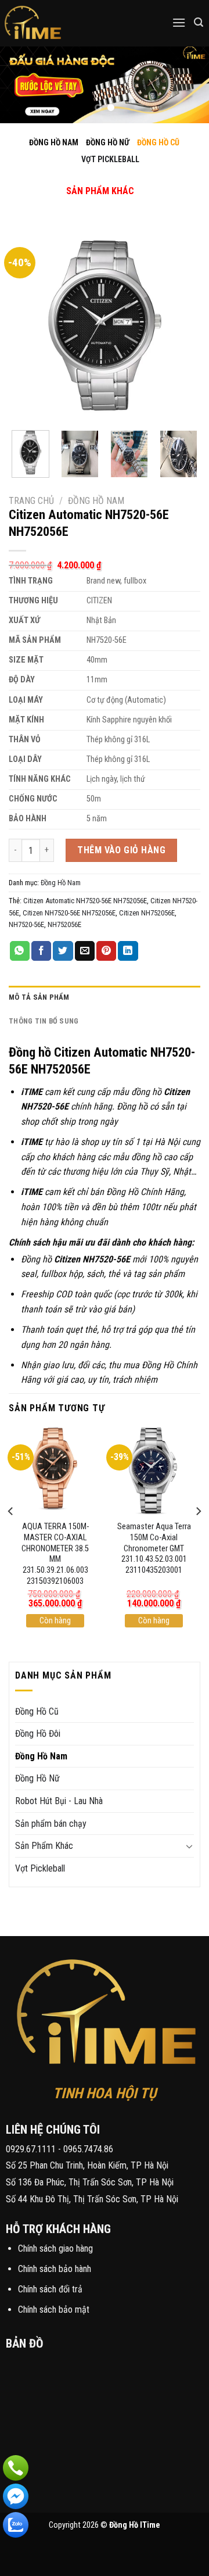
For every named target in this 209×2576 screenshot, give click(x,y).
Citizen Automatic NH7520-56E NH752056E (85, 901)
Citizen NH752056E (147, 913)
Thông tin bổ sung (44, 1021)
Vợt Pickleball (40, 1868)
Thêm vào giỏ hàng (121, 850)
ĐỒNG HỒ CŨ (158, 142)
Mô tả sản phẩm (39, 997)
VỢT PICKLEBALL (110, 159)
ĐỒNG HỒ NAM (54, 142)
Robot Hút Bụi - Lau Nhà (59, 1801)
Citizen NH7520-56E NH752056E (69, 913)
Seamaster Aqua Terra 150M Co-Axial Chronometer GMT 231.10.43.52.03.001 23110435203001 (154, 1548)
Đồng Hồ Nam (96, 501)
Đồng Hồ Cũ (37, 1711)
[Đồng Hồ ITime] (69, 23)
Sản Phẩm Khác (44, 1846)
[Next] (182, 325)
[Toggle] (90, 179)
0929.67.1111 (31, 2149)
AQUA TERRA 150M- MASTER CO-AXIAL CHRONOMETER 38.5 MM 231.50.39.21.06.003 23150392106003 (55, 1554)
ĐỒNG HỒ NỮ (108, 142)
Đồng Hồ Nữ (37, 1778)
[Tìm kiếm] (199, 22)
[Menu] (179, 22)
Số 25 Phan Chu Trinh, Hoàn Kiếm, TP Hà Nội (87, 2165)
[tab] (105, 997)
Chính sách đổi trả (50, 2289)
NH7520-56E (26, 924)
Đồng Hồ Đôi (38, 1734)
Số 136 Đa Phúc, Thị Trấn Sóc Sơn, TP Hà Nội (90, 2182)
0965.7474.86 (88, 2149)
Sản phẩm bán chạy (51, 1824)
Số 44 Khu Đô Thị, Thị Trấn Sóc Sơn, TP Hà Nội (92, 2199)
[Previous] (27, 325)
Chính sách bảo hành (55, 2269)
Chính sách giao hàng (55, 2248)
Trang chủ (31, 501)
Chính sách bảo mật (54, 2310)
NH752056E (64, 924)
